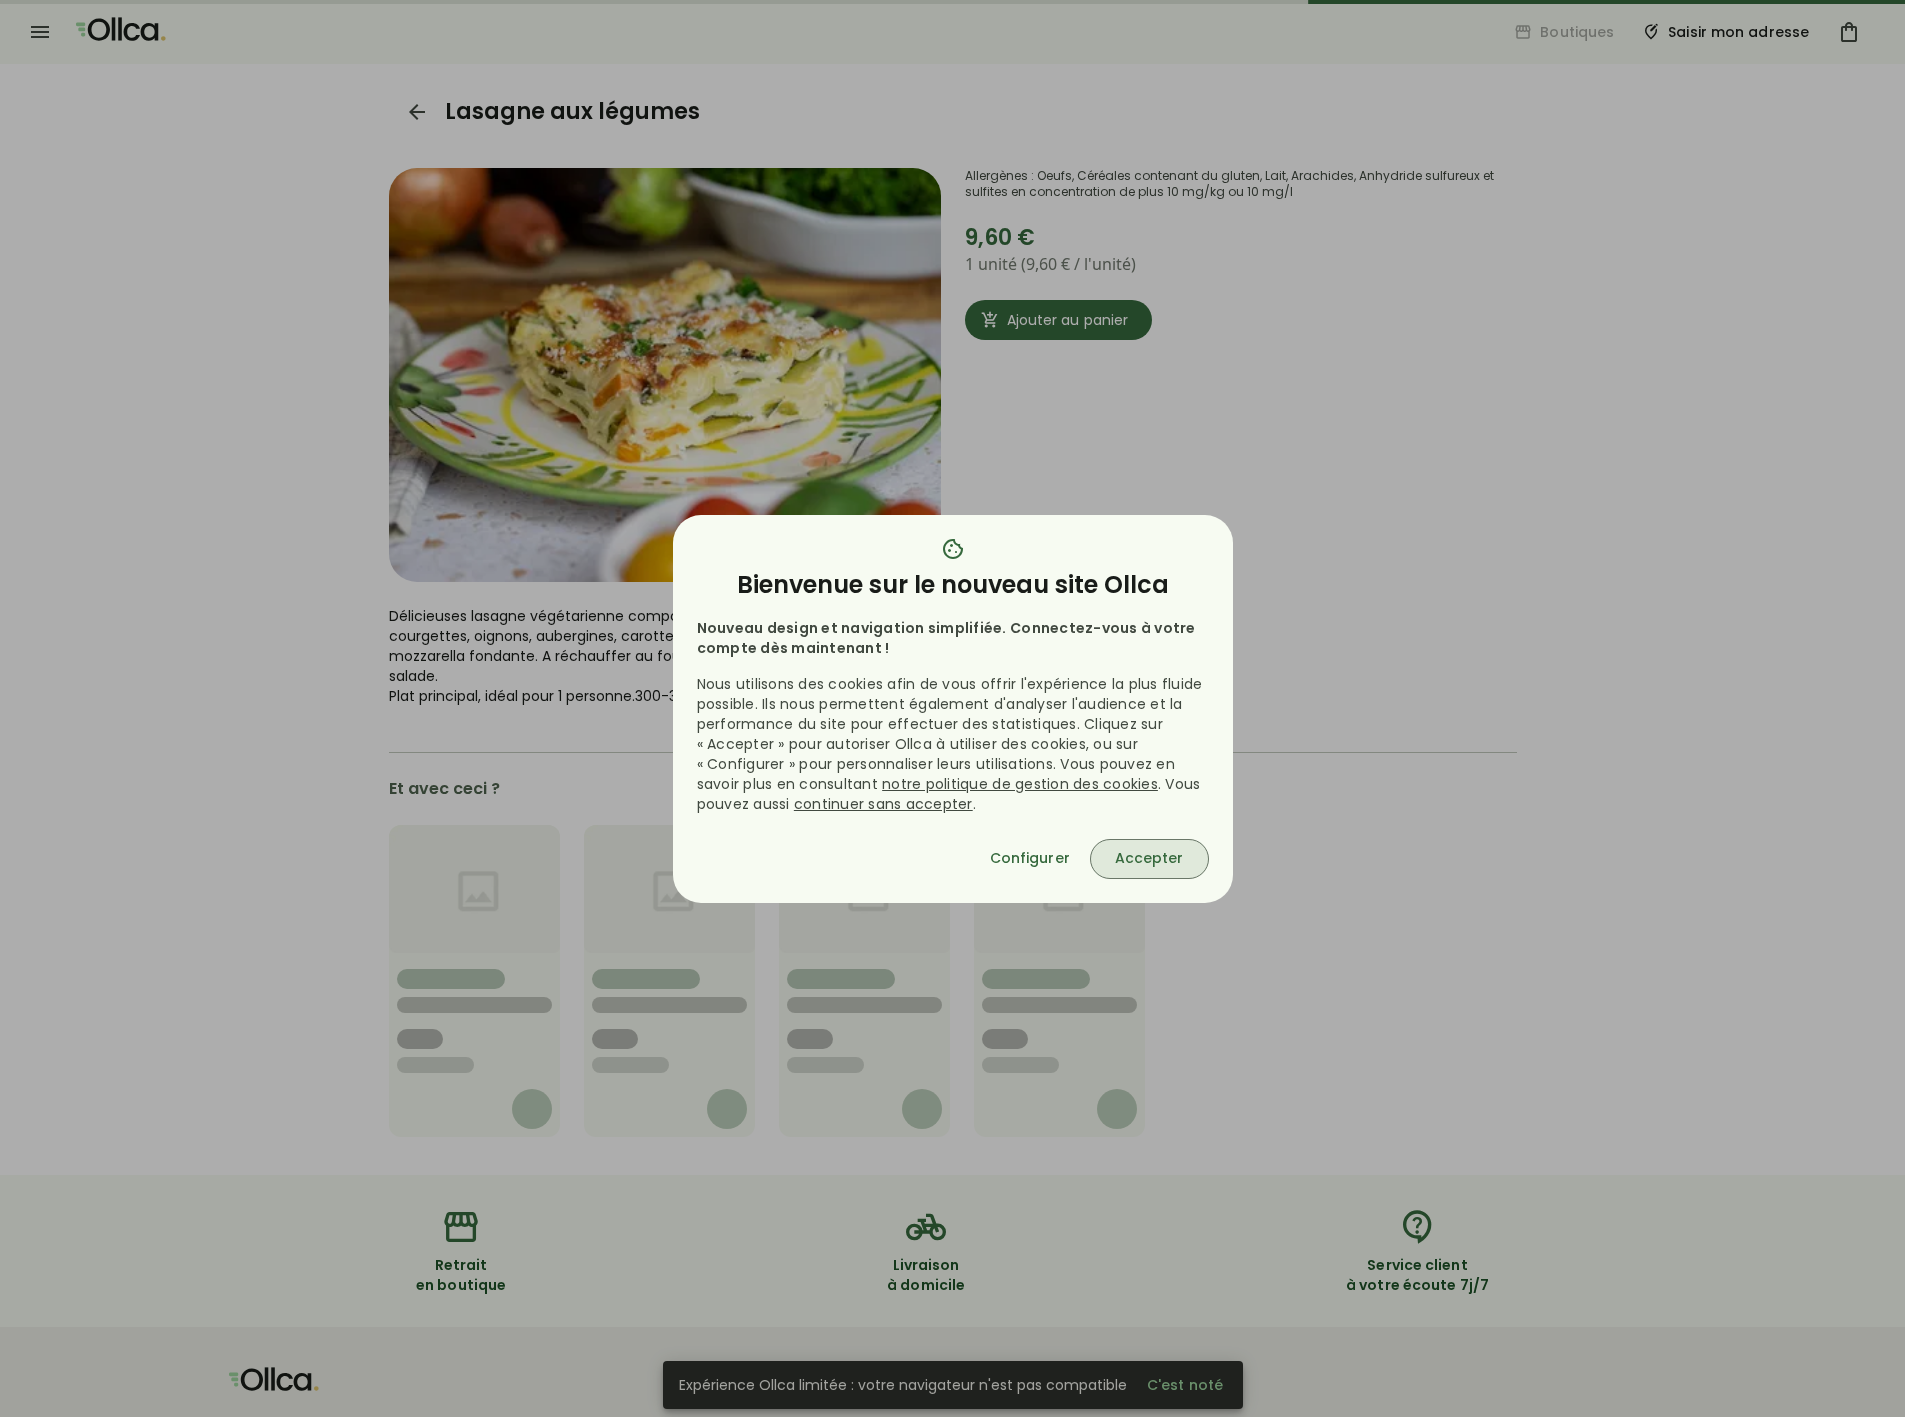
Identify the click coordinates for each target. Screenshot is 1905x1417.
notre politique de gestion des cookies (1020, 784)
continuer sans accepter (883, 804)
